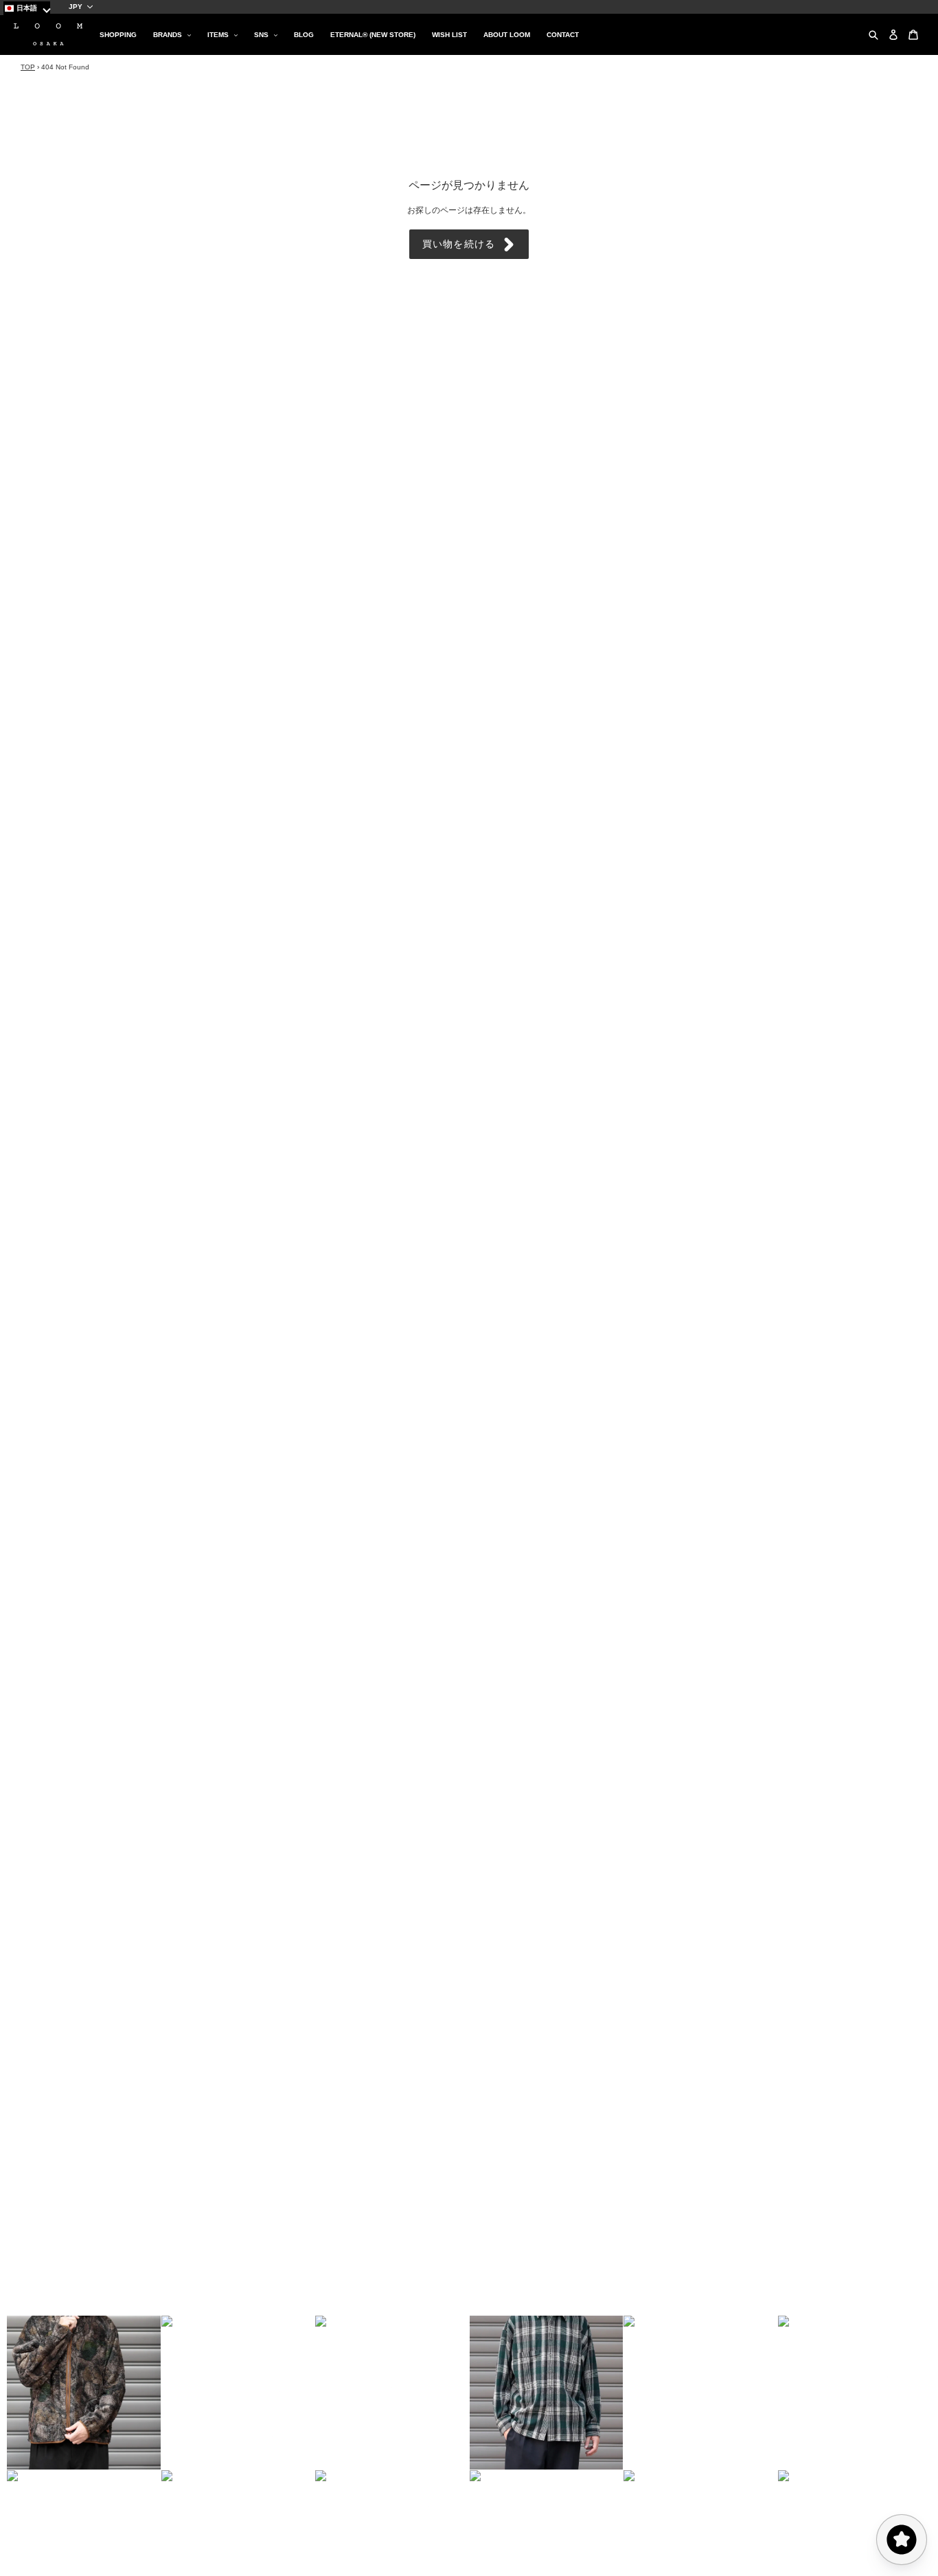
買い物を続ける (459, 244)
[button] (84, 2393)
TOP (28, 67)
